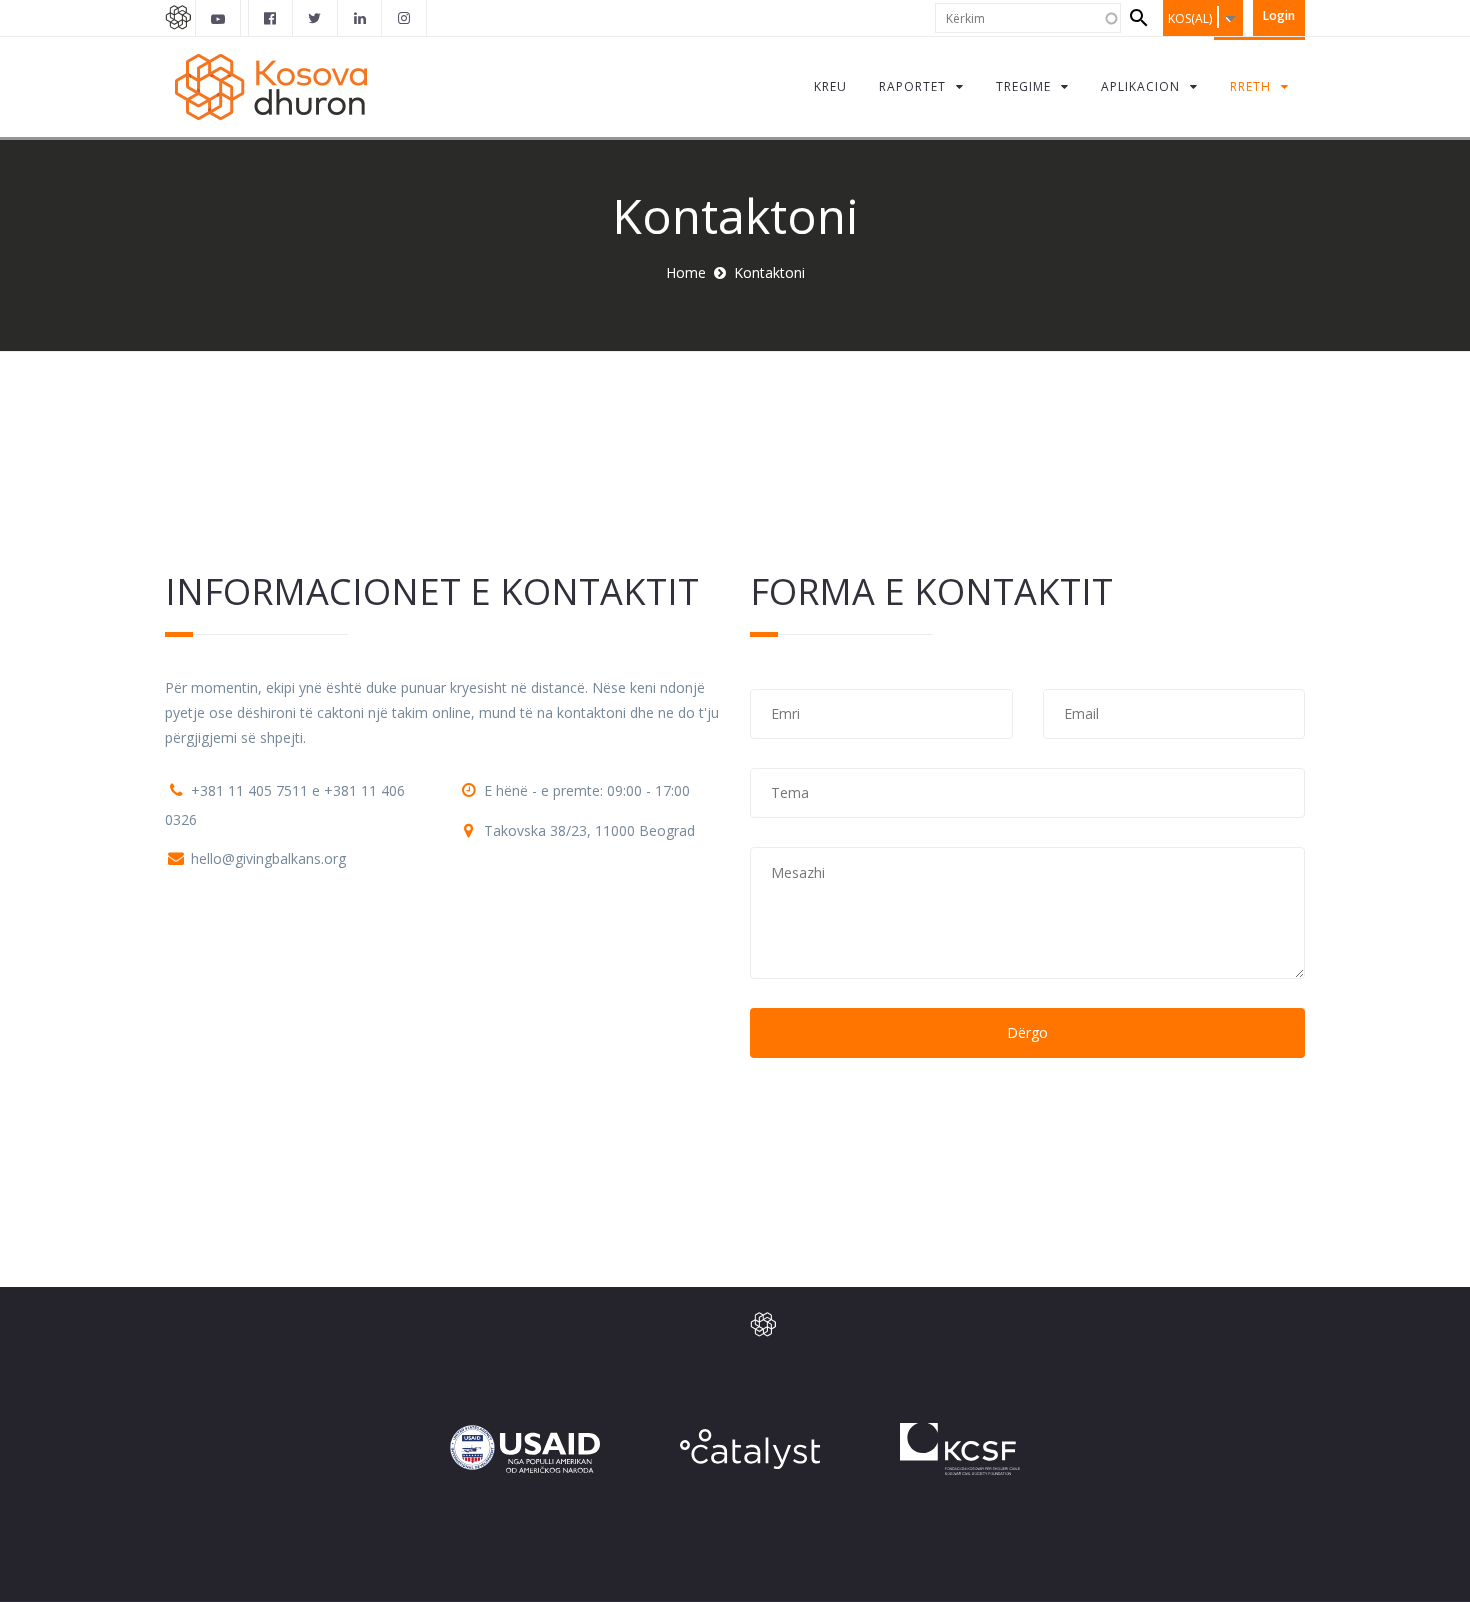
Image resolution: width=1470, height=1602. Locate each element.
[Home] (274, 86)
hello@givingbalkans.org (268, 858)
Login (1279, 15)
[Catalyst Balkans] (271, 18)
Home (686, 272)
